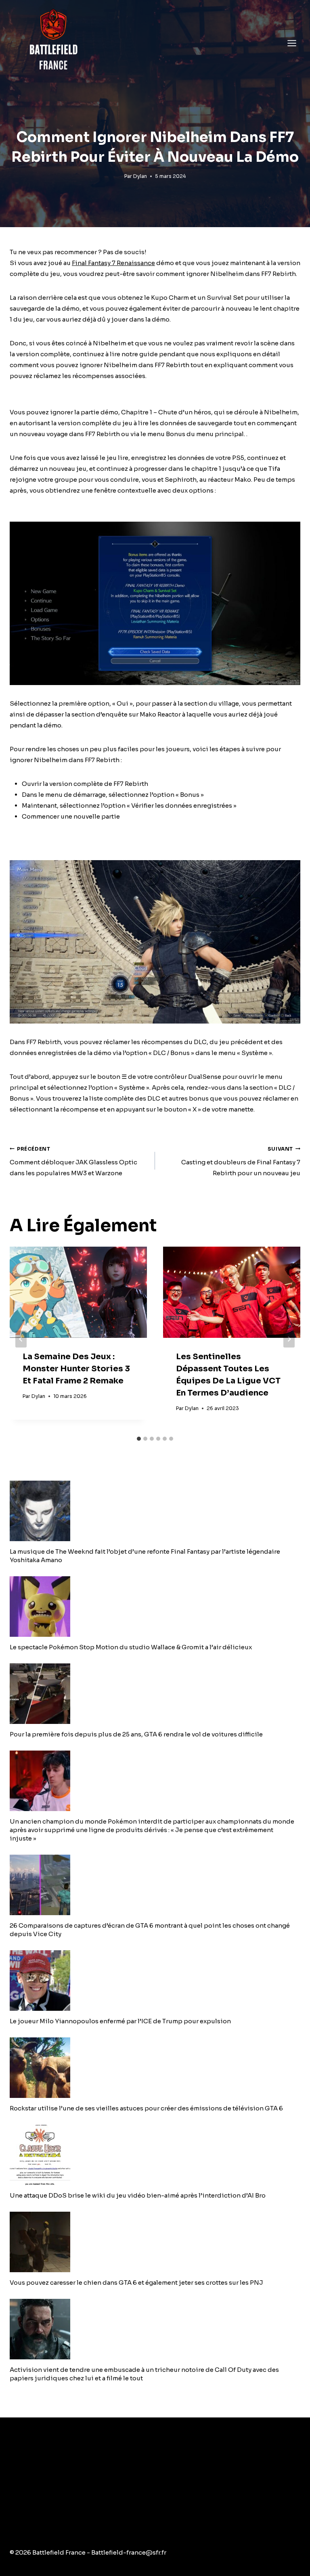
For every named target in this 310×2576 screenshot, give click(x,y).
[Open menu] (292, 43)
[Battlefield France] (53, 43)
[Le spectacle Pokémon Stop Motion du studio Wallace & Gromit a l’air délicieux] (155, 1607)
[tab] (139, 1439)
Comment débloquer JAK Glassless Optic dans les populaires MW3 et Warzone (73, 1162)
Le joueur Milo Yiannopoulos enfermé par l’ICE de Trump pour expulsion (120, 2021)
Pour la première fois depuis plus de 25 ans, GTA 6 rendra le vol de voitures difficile (136, 1734)
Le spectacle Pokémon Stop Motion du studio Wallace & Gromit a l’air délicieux (131, 1647)
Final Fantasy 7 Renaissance (113, 263)
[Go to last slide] (21, 1339)
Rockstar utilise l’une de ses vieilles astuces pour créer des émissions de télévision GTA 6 (146, 2108)
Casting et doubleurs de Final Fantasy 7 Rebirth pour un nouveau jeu (241, 1162)
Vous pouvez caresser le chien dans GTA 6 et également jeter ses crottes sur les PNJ (136, 2282)
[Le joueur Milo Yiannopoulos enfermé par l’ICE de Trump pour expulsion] (155, 1981)
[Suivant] (289, 1339)
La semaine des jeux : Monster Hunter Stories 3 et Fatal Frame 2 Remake (76, 1369)
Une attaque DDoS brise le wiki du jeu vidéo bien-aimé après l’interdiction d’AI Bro (138, 2195)
